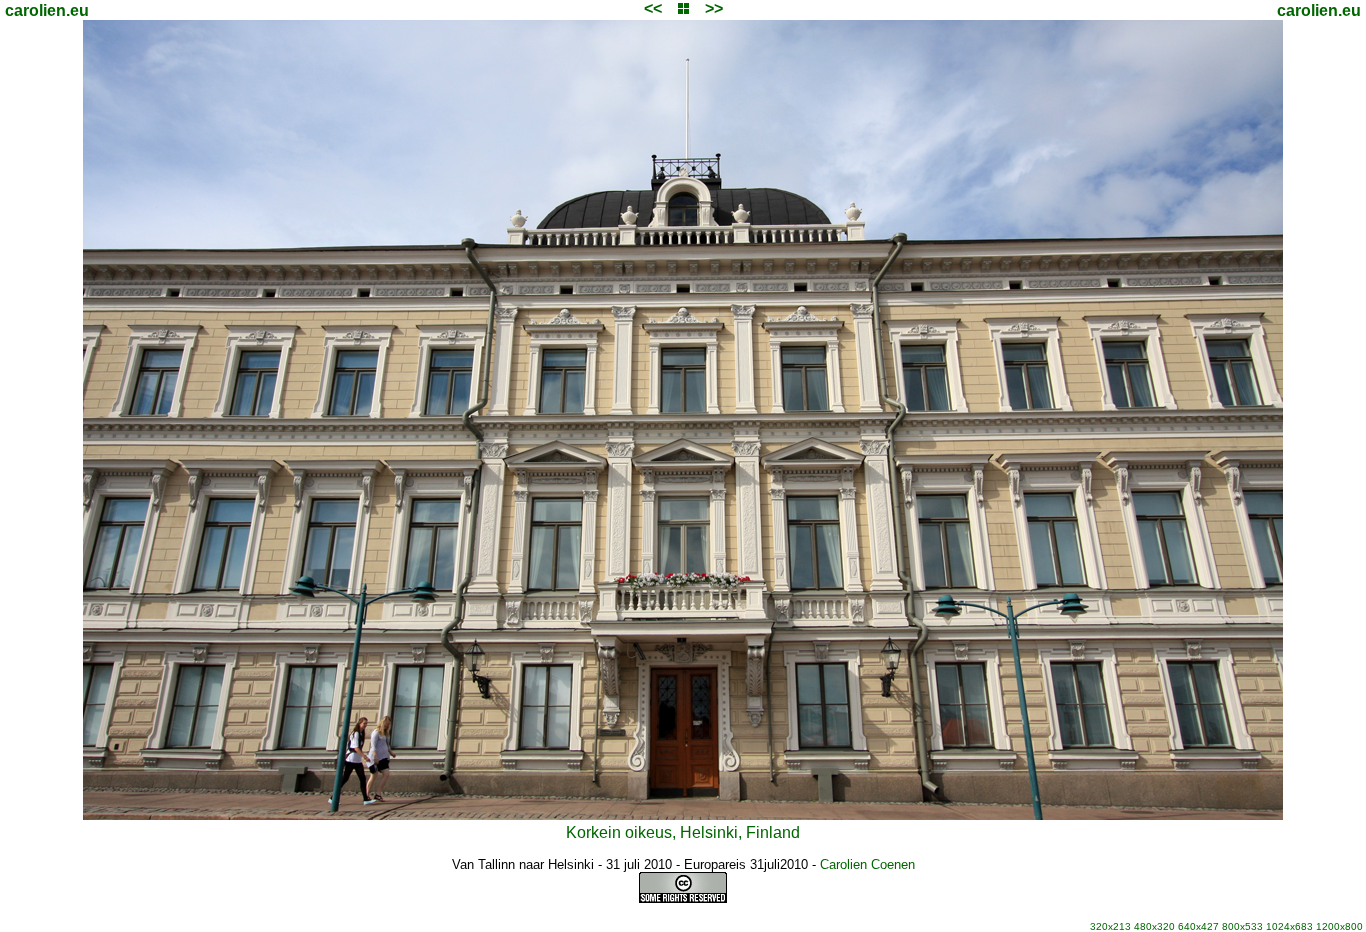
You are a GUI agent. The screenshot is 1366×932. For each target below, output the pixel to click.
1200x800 (1339, 926)
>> (714, 8)
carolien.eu (47, 10)
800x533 (1242, 926)
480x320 (1154, 926)
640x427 (1198, 926)
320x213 (1110, 926)
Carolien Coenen (867, 864)
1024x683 (1289, 926)
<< (653, 8)
